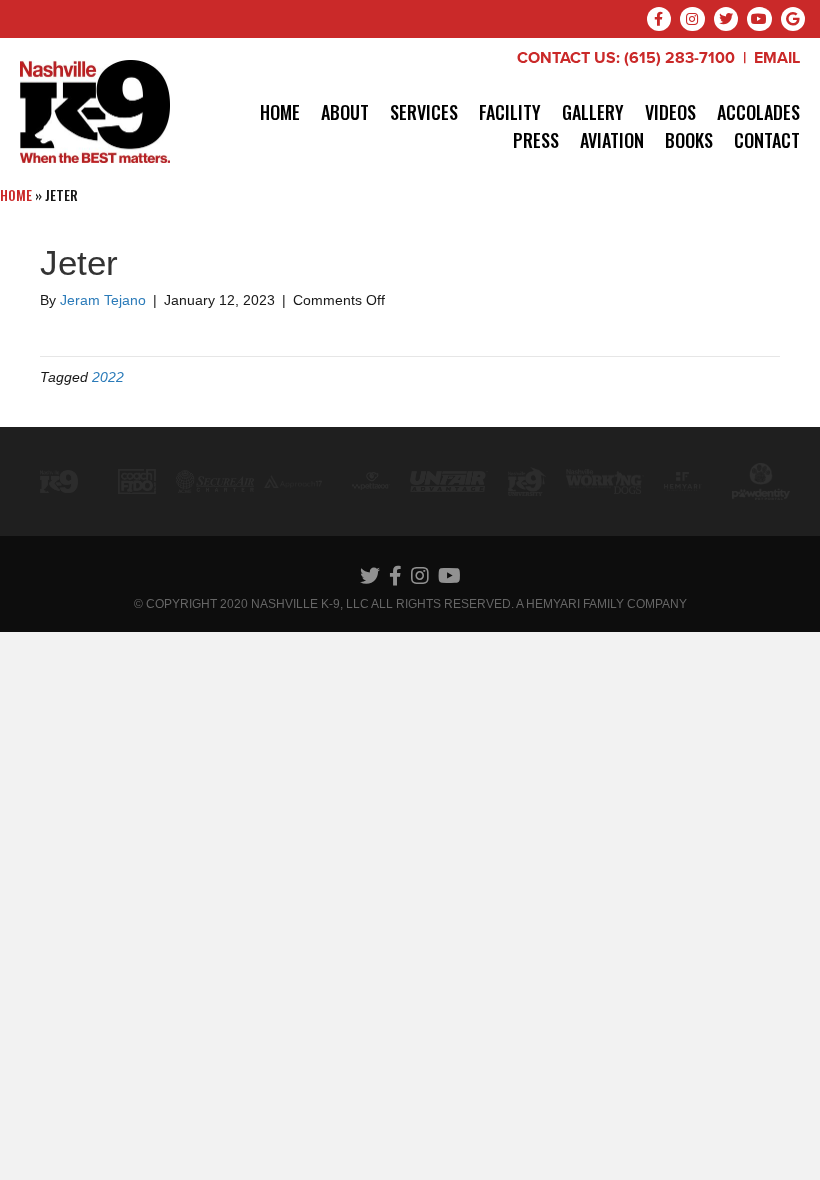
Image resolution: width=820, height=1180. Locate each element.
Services (424, 112)
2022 (108, 377)
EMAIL (777, 58)
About (345, 112)
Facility (510, 112)
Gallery (593, 112)
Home (280, 112)
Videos (670, 112)
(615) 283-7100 (679, 58)
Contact (767, 140)
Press (536, 140)
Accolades (758, 112)
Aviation (612, 140)
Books (689, 140)
